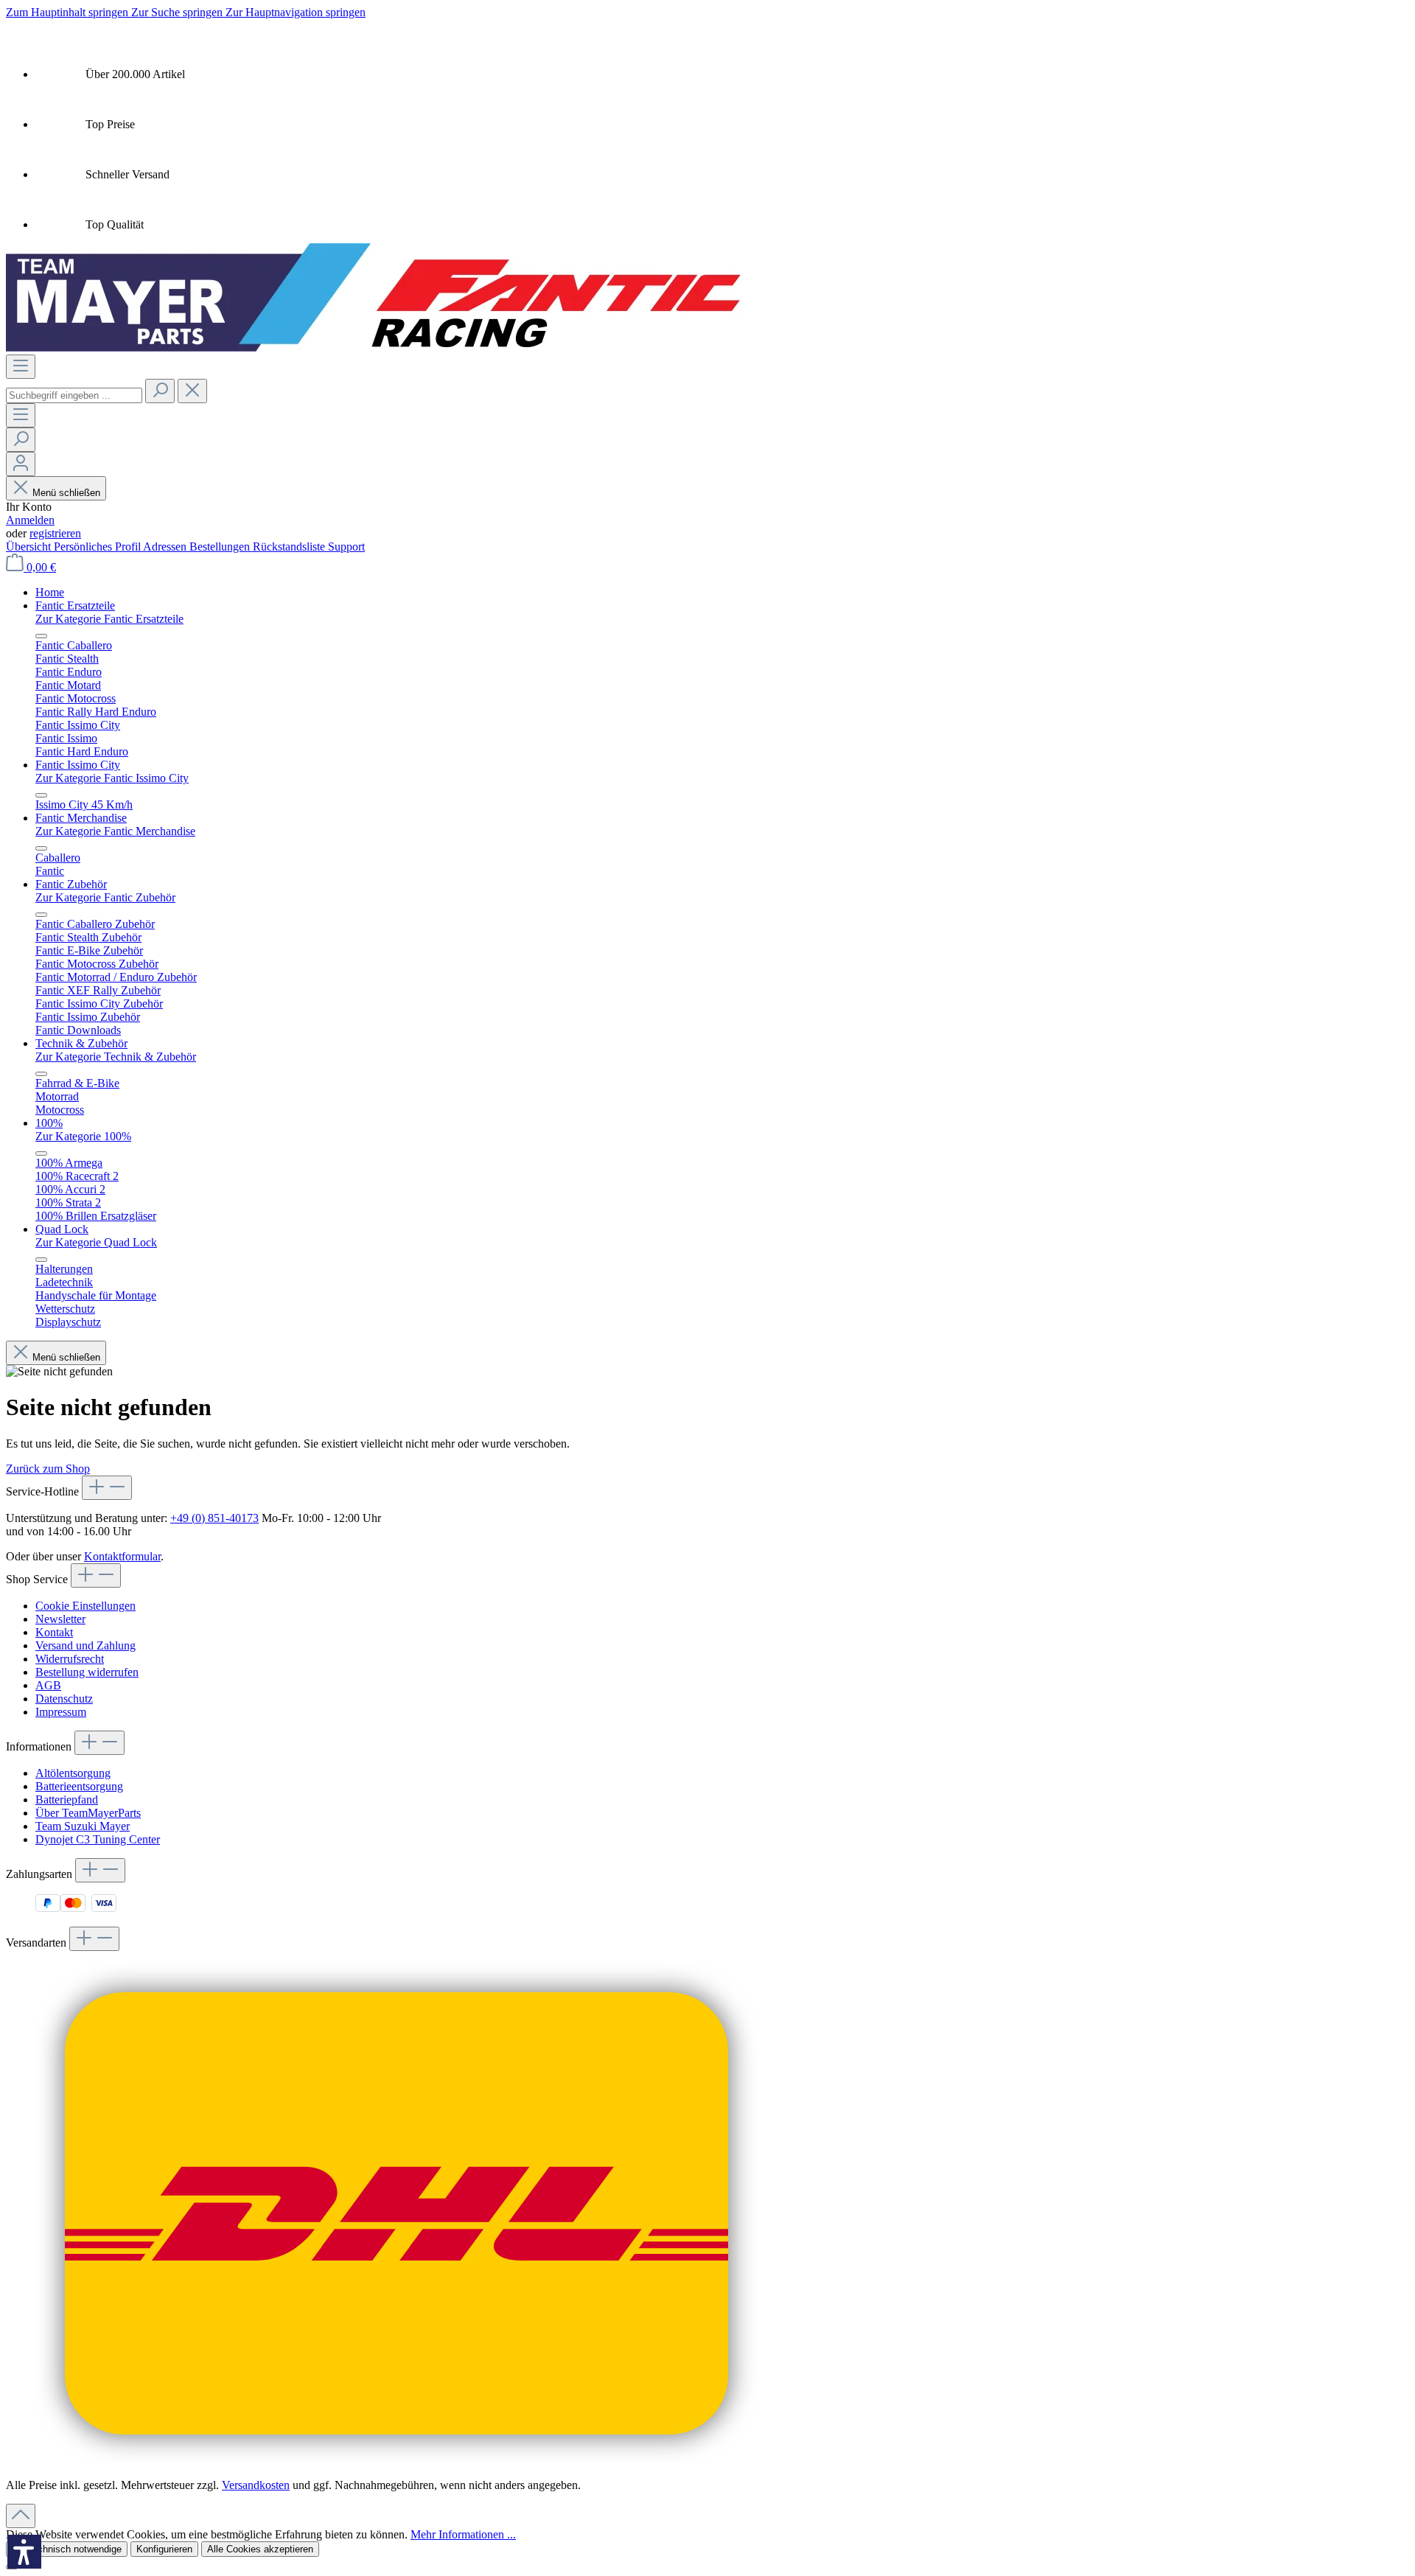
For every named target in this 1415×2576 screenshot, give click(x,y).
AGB (48, 1685)
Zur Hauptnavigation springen (296, 12)
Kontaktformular (122, 1556)
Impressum (61, 1712)
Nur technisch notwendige (67, 2549)
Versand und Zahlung (85, 1645)
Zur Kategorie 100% (83, 1136)
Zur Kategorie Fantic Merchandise (115, 831)
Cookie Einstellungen (85, 1606)
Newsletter (60, 1619)
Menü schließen (65, 493)
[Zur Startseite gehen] (374, 348)
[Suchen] (160, 391)
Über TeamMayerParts (88, 1813)
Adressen (166, 547)
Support (346, 547)
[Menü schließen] (41, 636)
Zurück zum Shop (48, 1469)
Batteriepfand (67, 1800)
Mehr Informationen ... (463, 2534)
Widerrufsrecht (70, 1659)
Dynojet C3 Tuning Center (98, 1839)
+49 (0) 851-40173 (214, 1518)
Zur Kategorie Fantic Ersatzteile (109, 619)
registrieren (55, 533)
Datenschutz (64, 1699)
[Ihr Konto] (21, 464)
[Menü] (21, 367)
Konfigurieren (164, 2549)
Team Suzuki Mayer (83, 1826)
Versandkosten (256, 2485)
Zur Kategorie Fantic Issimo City (112, 778)
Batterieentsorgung (79, 1786)
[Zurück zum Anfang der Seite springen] (21, 2516)
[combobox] (74, 395)
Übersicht (30, 547)
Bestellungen (221, 547)
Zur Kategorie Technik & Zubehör (116, 1057)
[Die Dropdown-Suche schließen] (192, 391)
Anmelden (30, 520)
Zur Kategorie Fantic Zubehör (105, 897)
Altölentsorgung (73, 1773)
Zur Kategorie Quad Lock (96, 1242)
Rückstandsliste (290, 547)
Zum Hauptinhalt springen (69, 12)
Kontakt (54, 1632)
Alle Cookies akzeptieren (260, 2549)
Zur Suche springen (178, 12)
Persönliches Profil (98, 547)
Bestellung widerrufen (87, 1672)
